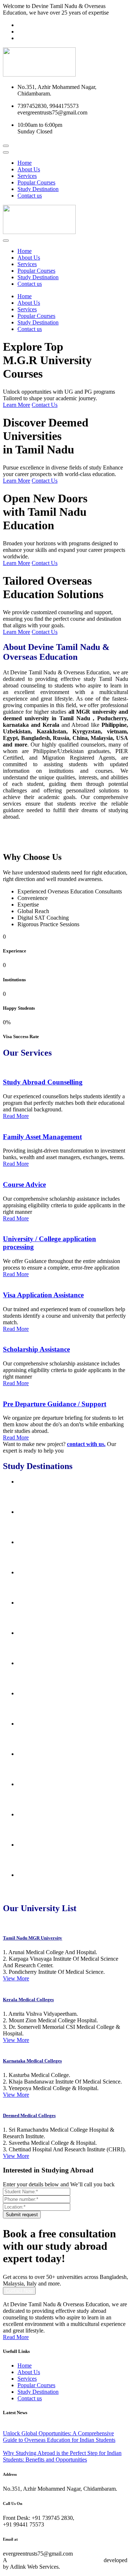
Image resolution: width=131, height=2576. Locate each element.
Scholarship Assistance (36, 1349)
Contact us (30, 196)
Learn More (17, 405)
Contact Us (45, 405)
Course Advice (24, 1184)
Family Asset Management (42, 1137)
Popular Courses (36, 182)
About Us (29, 169)
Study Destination (38, 189)
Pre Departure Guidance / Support (55, 1404)
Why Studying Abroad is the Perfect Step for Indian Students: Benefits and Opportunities (62, 2456)
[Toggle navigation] (6, 152)
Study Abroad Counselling (43, 1082)
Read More (16, 1116)
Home (25, 163)
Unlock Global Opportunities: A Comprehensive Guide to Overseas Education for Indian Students (59, 2437)
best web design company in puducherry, (55, 2560)
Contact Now (19, 2291)
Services (27, 176)
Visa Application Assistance (43, 1295)
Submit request (22, 2215)
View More (16, 1978)
